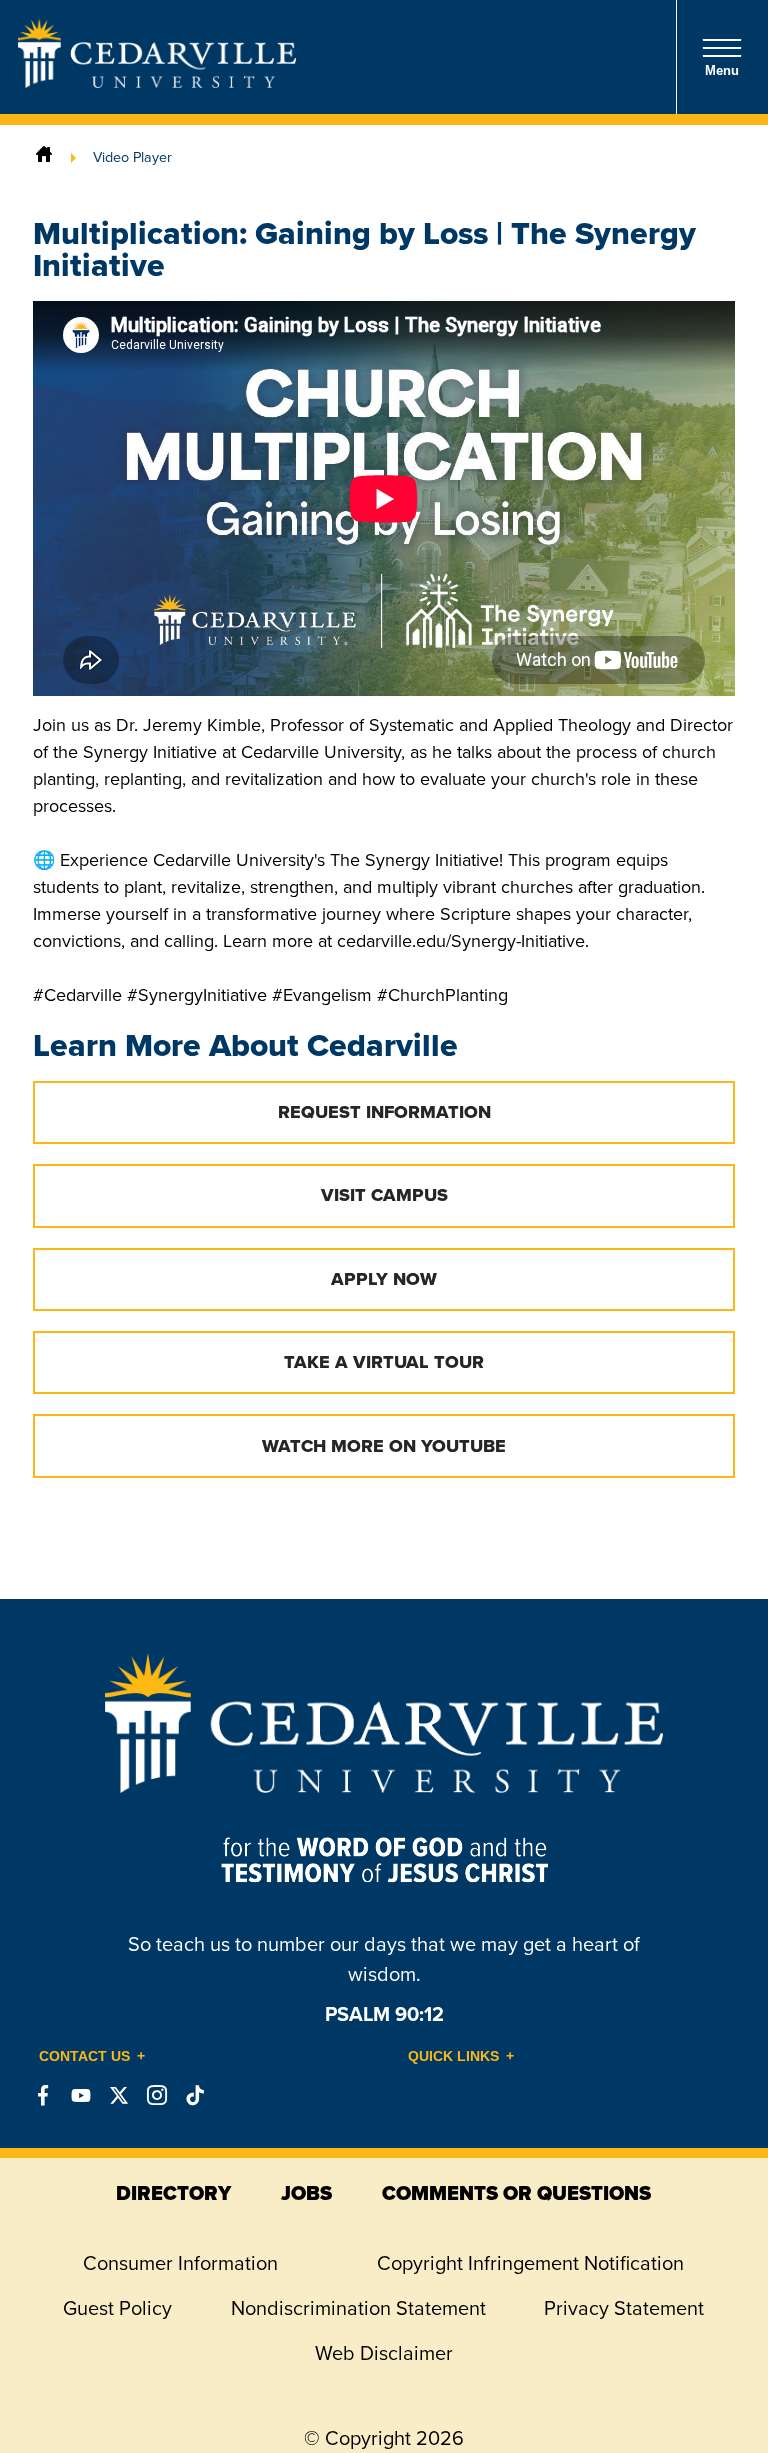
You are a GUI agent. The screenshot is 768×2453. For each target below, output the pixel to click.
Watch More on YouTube (384, 1446)
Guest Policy (117, 2308)
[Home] (44, 157)
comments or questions (516, 2193)
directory (173, 2193)
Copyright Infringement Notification (530, 2263)
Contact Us (84, 2056)
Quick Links (453, 2056)
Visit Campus (384, 1195)
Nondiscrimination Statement (358, 2308)
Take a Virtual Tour (384, 1362)
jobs (306, 2193)
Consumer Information (180, 2263)
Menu (722, 70)
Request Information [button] (384, 1112)
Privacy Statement (624, 2308)
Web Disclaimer (384, 2353)
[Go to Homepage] (157, 82)
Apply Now (384, 1279)
